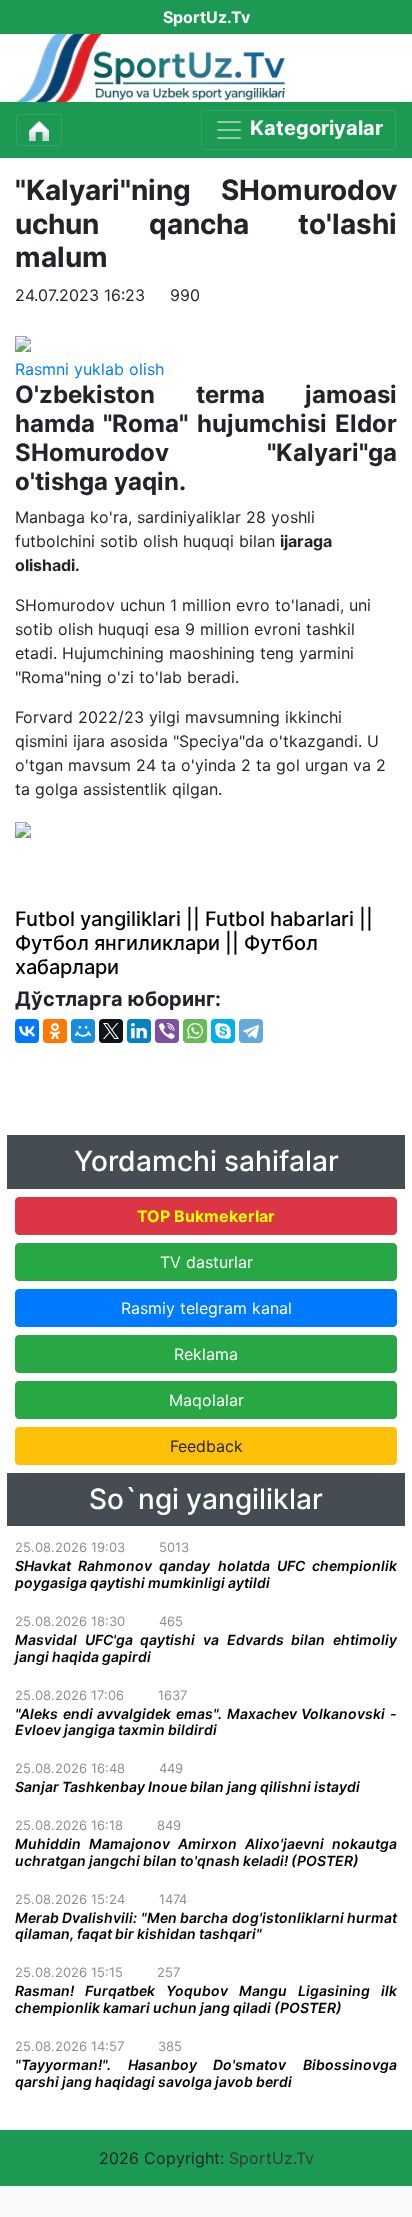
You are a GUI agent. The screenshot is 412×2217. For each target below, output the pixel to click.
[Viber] (167, 1031)
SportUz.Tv (271, 2158)
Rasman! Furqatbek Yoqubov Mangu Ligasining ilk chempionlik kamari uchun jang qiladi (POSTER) (206, 1999)
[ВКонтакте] (27, 1031)
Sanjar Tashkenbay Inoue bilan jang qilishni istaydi (187, 1786)
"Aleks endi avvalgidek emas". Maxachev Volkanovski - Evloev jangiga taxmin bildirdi (206, 1722)
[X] (111, 1031)
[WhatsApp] (195, 1031)
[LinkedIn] (139, 1031)
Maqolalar (206, 1400)
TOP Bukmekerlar (206, 1216)
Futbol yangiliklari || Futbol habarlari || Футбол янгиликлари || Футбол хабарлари (194, 943)
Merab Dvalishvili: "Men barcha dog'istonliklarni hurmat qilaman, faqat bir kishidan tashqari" (206, 1926)
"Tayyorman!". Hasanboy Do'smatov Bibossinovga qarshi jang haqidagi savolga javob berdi (206, 2073)
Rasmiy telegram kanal (206, 1308)
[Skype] (223, 1031)
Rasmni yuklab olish (89, 369)
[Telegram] (251, 1031)
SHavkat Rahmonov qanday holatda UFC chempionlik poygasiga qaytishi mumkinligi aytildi (206, 1574)
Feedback (206, 1446)
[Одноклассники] (55, 1031)
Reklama (206, 1354)
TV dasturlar (206, 1262)
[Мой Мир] (83, 1031)
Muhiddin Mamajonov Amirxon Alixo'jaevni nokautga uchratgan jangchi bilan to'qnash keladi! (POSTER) (206, 1852)
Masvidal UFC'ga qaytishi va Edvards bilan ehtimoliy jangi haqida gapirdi (206, 1648)
